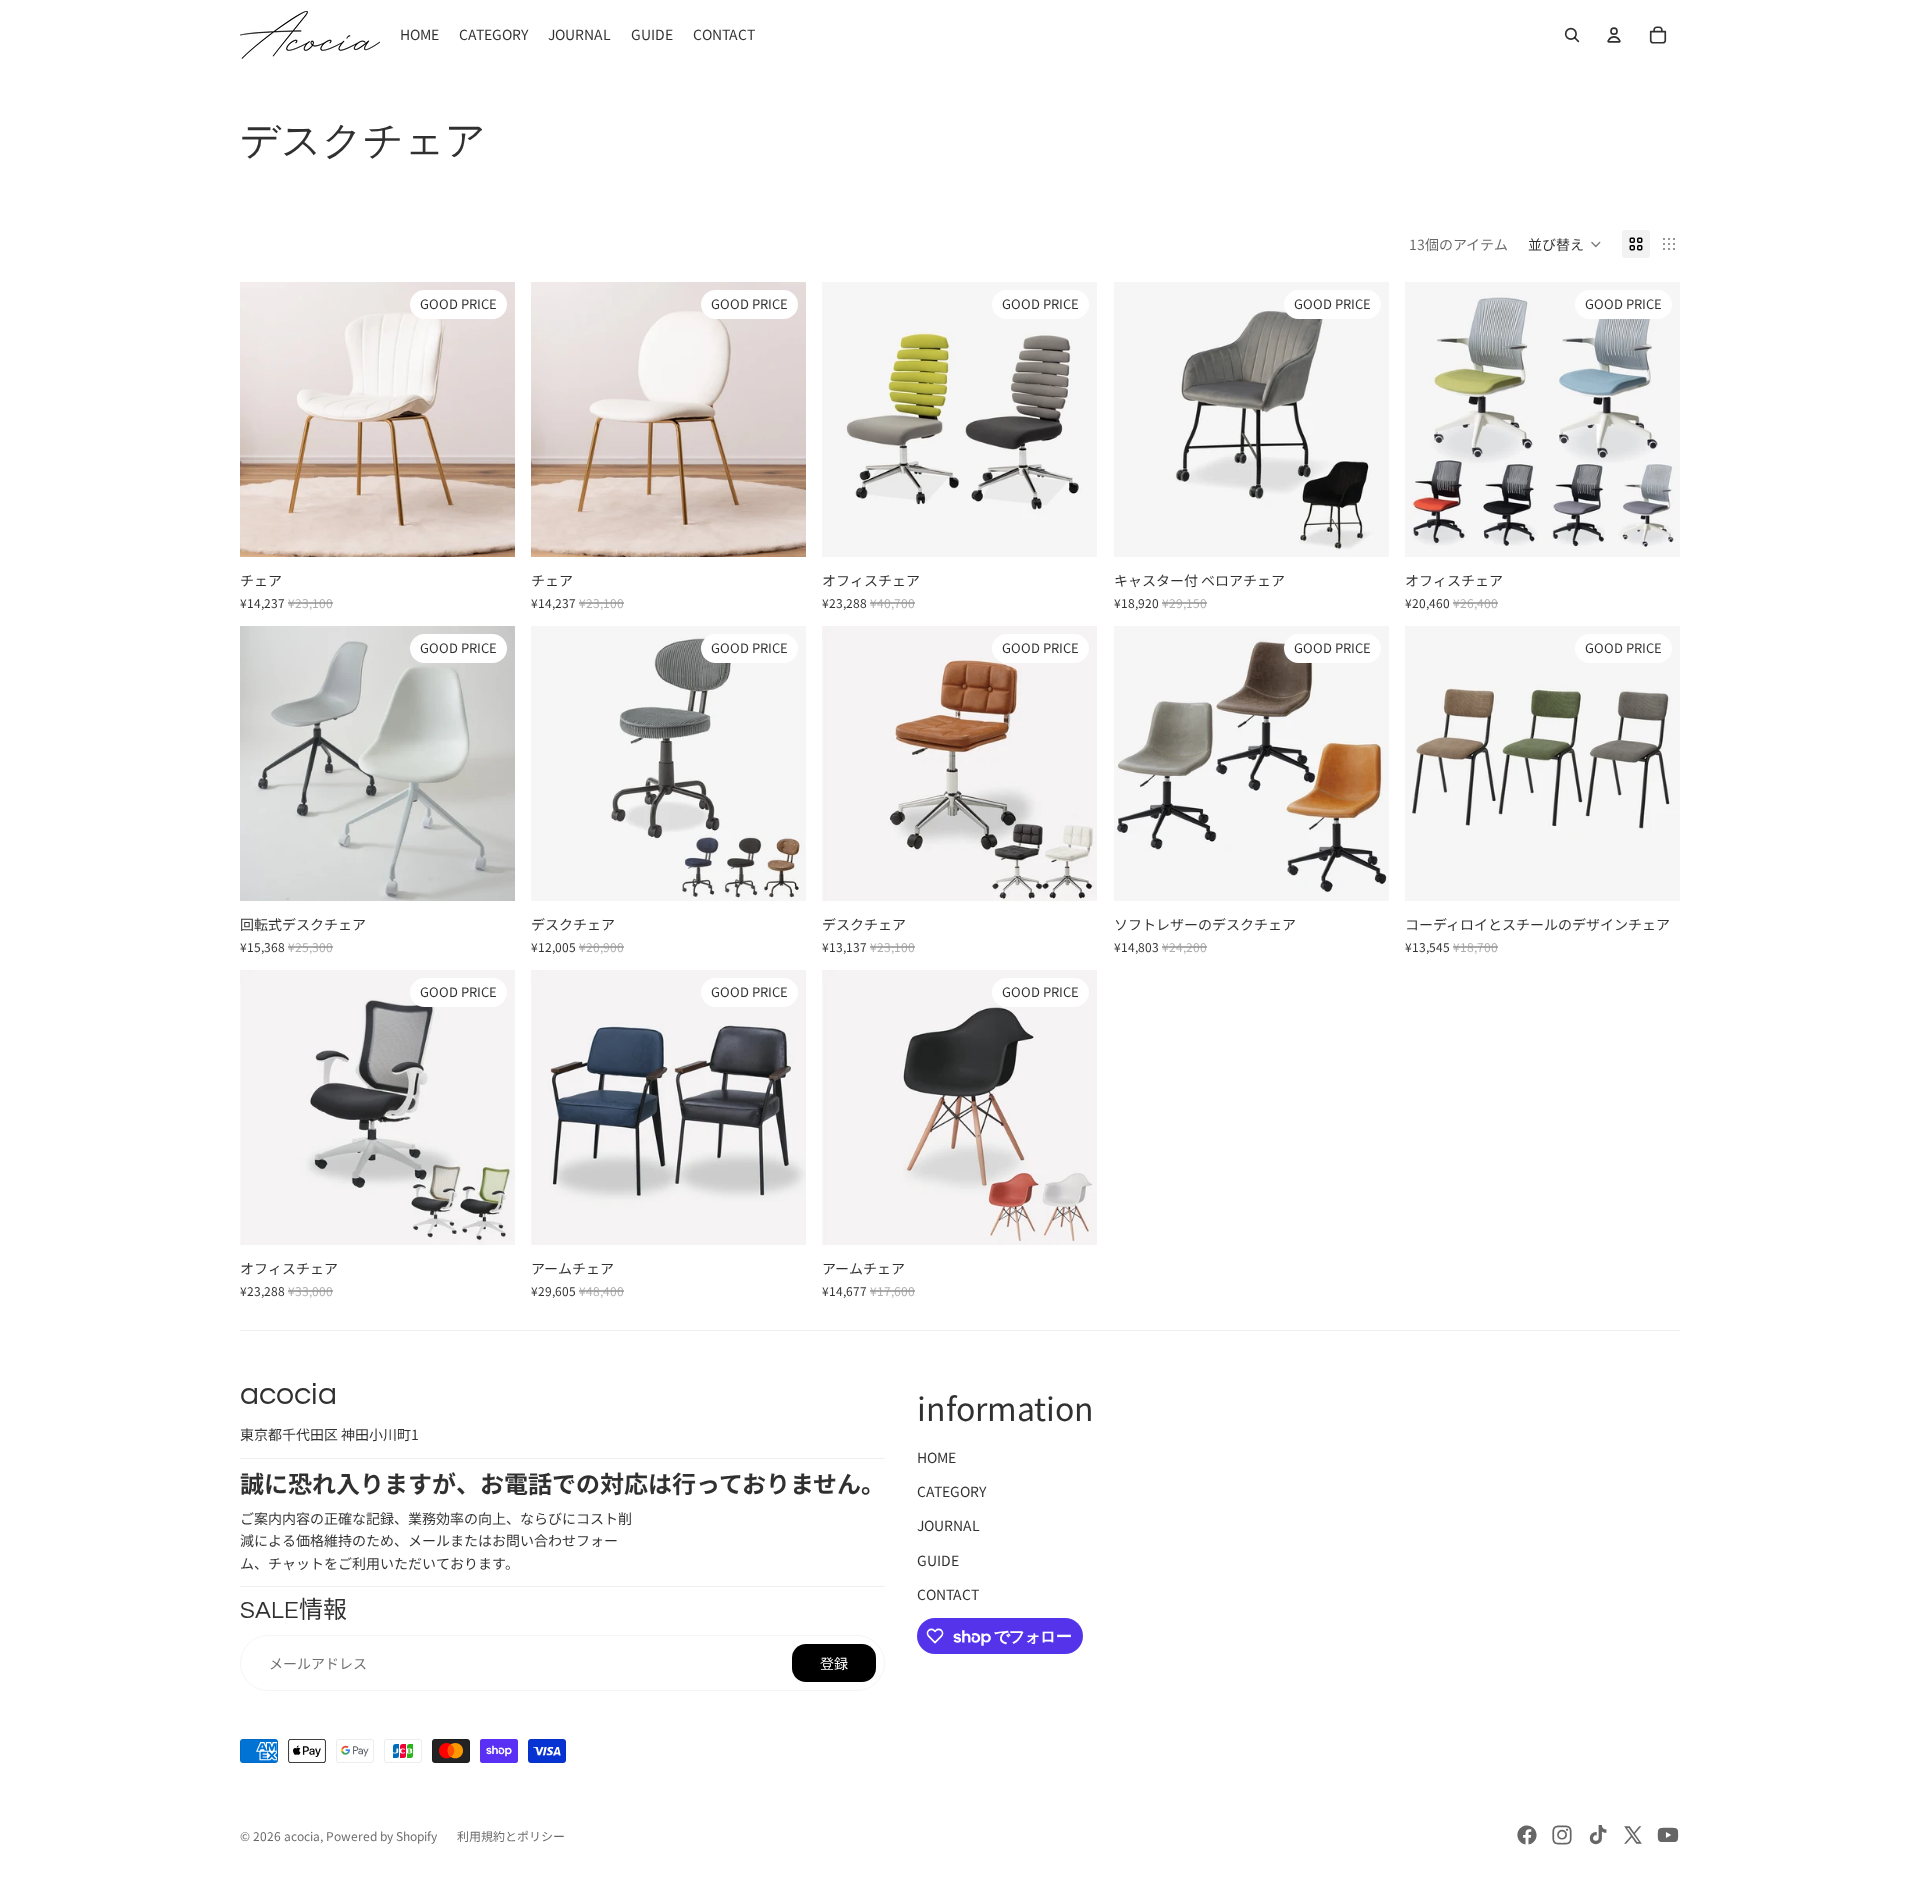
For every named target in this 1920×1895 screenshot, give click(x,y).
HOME (936, 1457)
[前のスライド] (270, 420)
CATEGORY (951, 1491)
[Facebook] (1527, 1835)
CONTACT (948, 1594)
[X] (1633, 1835)
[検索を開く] (1572, 35)
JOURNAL (948, 1525)
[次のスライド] (485, 420)
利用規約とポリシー (511, 1835)
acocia (302, 1835)
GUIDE (938, 1560)
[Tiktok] (1598, 1835)
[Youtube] (1668, 1835)
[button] (1565, 244)
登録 (834, 1663)
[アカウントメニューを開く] (1614, 35)
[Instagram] (1562, 1835)
